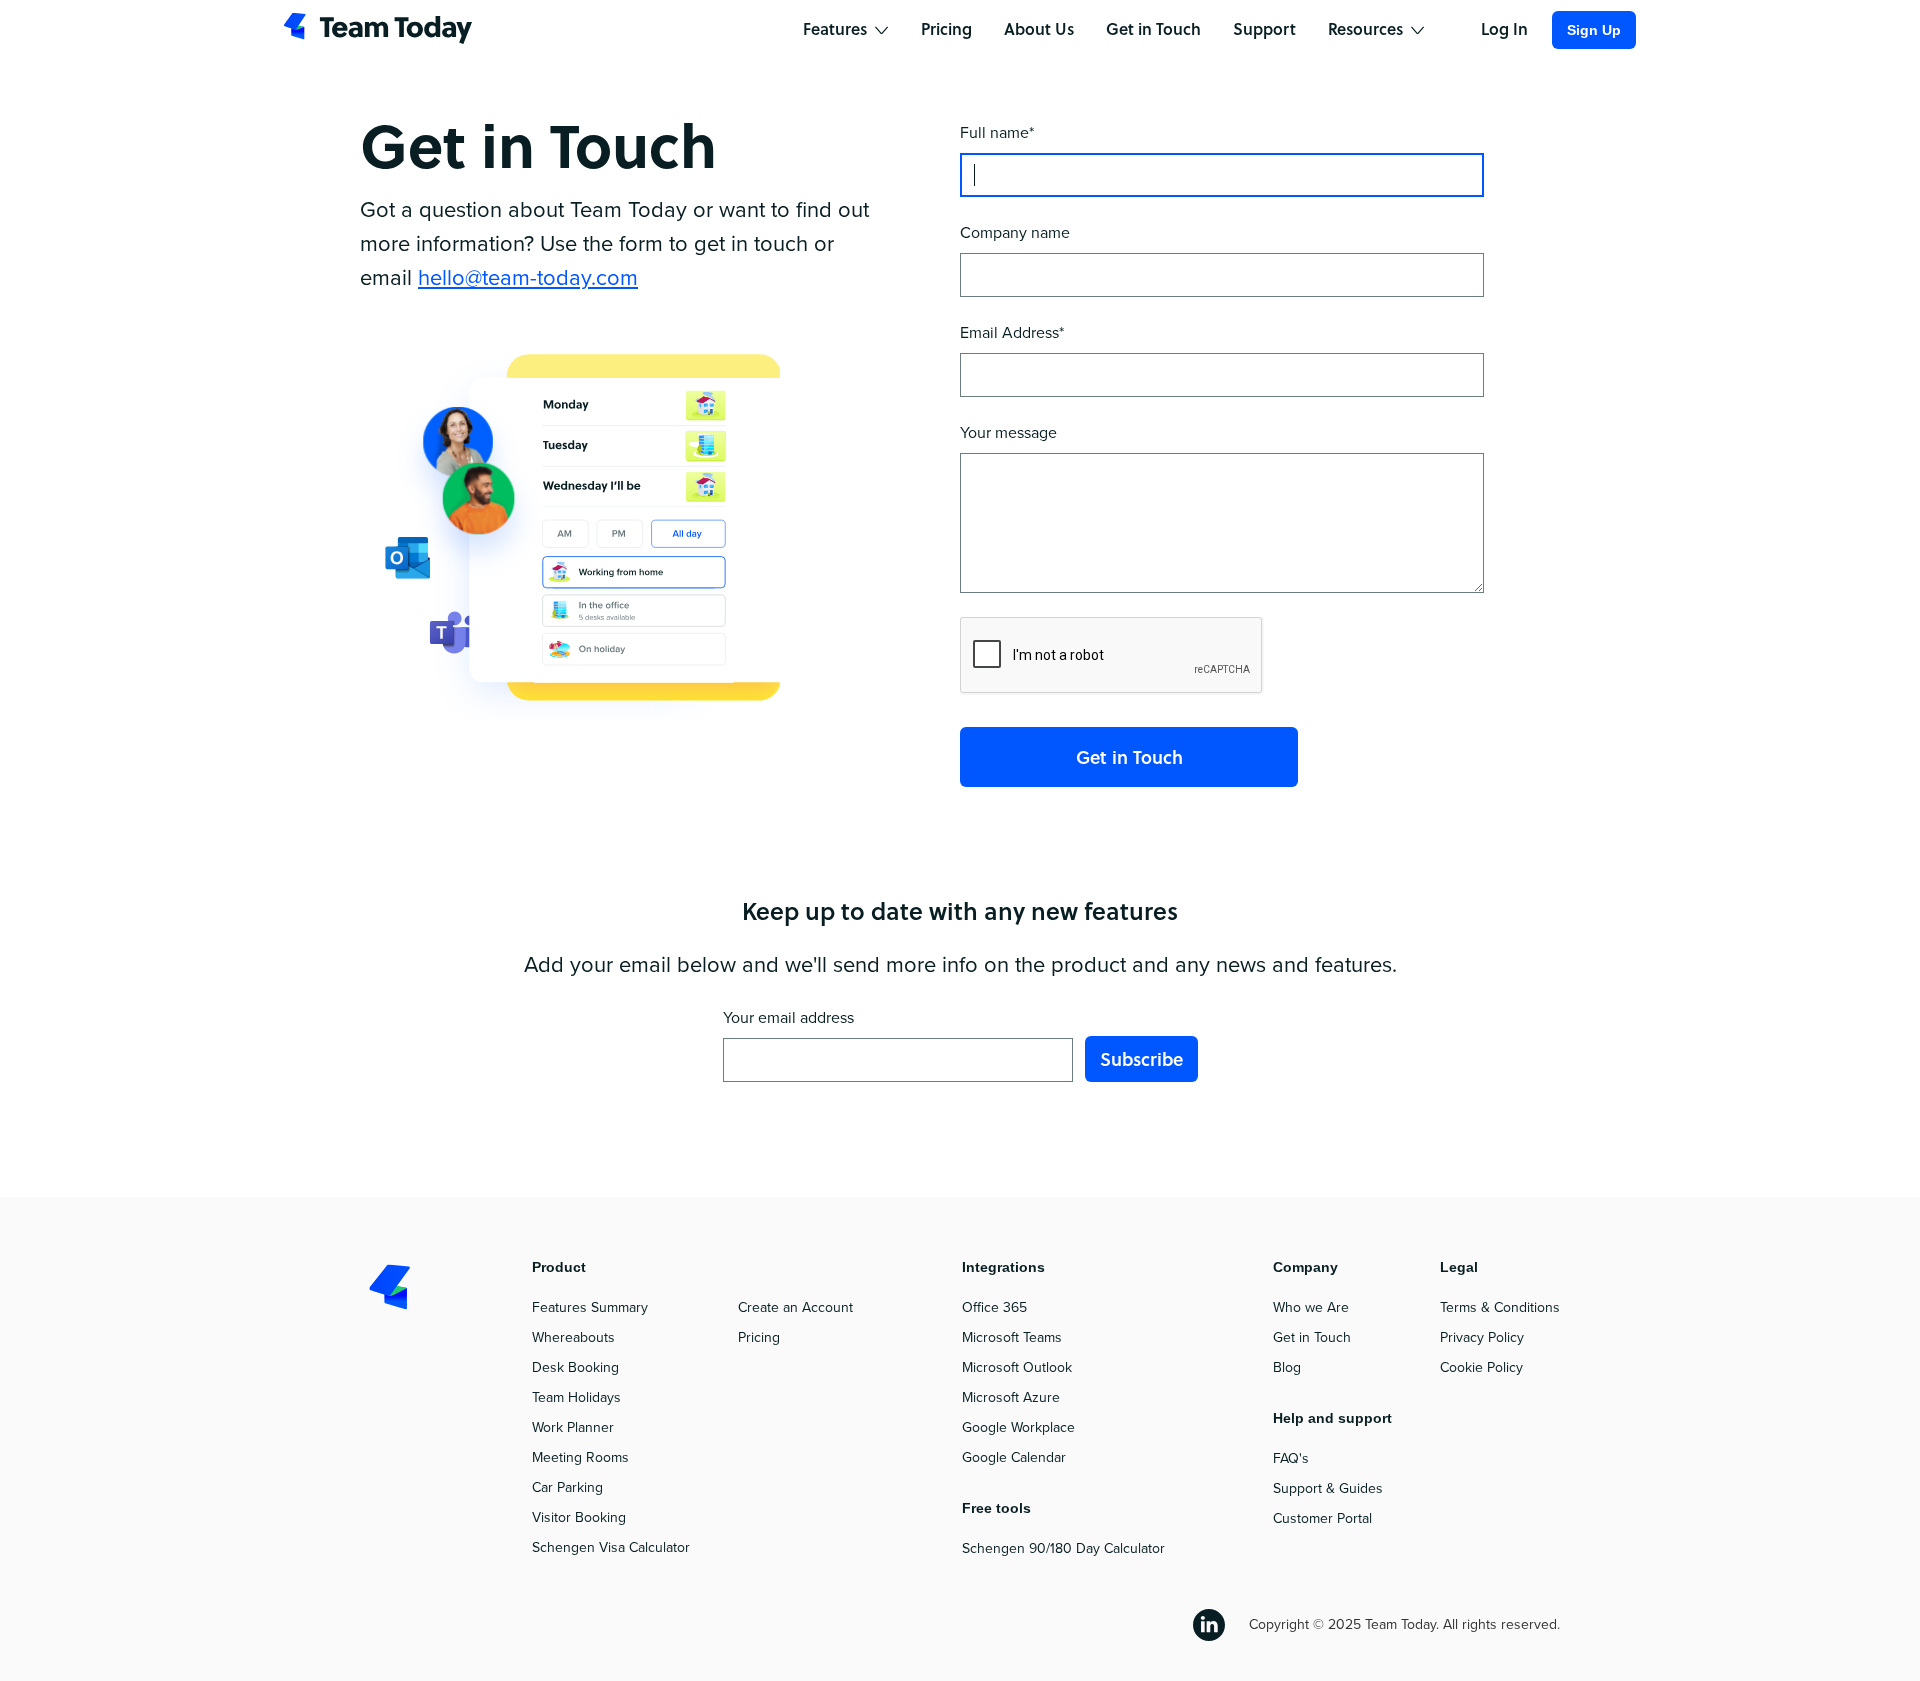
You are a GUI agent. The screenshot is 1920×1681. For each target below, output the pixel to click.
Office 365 (994, 1307)
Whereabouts (573, 1337)
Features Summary (590, 1307)
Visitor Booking (579, 1517)
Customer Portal (1322, 1518)
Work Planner (573, 1427)
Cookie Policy (1481, 1367)
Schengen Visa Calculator (611, 1547)
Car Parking (567, 1487)
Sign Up (1594, 30)
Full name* (997, 133)
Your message (1008, 433)
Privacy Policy (1482, 1337)
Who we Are (1311, 1307)
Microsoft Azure (1011, 1397)
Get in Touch (1312, 1337)
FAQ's (1291, 1458)
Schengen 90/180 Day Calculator (1063, 1548)
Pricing (759, 1337)
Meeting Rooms (580, 1457)
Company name (1015, 233)
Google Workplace (1018, 1427)
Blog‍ (1287, 1367)
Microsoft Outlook (1017, 1367)
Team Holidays (576, 1397)
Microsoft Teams (1012, 1337)
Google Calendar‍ (1014, 1457)
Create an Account (795, 1307)
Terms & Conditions (1500, 1307)
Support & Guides (1328, 1488)
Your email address (788, 1018)
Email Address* (1012, 333)
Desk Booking (575, 1367)
